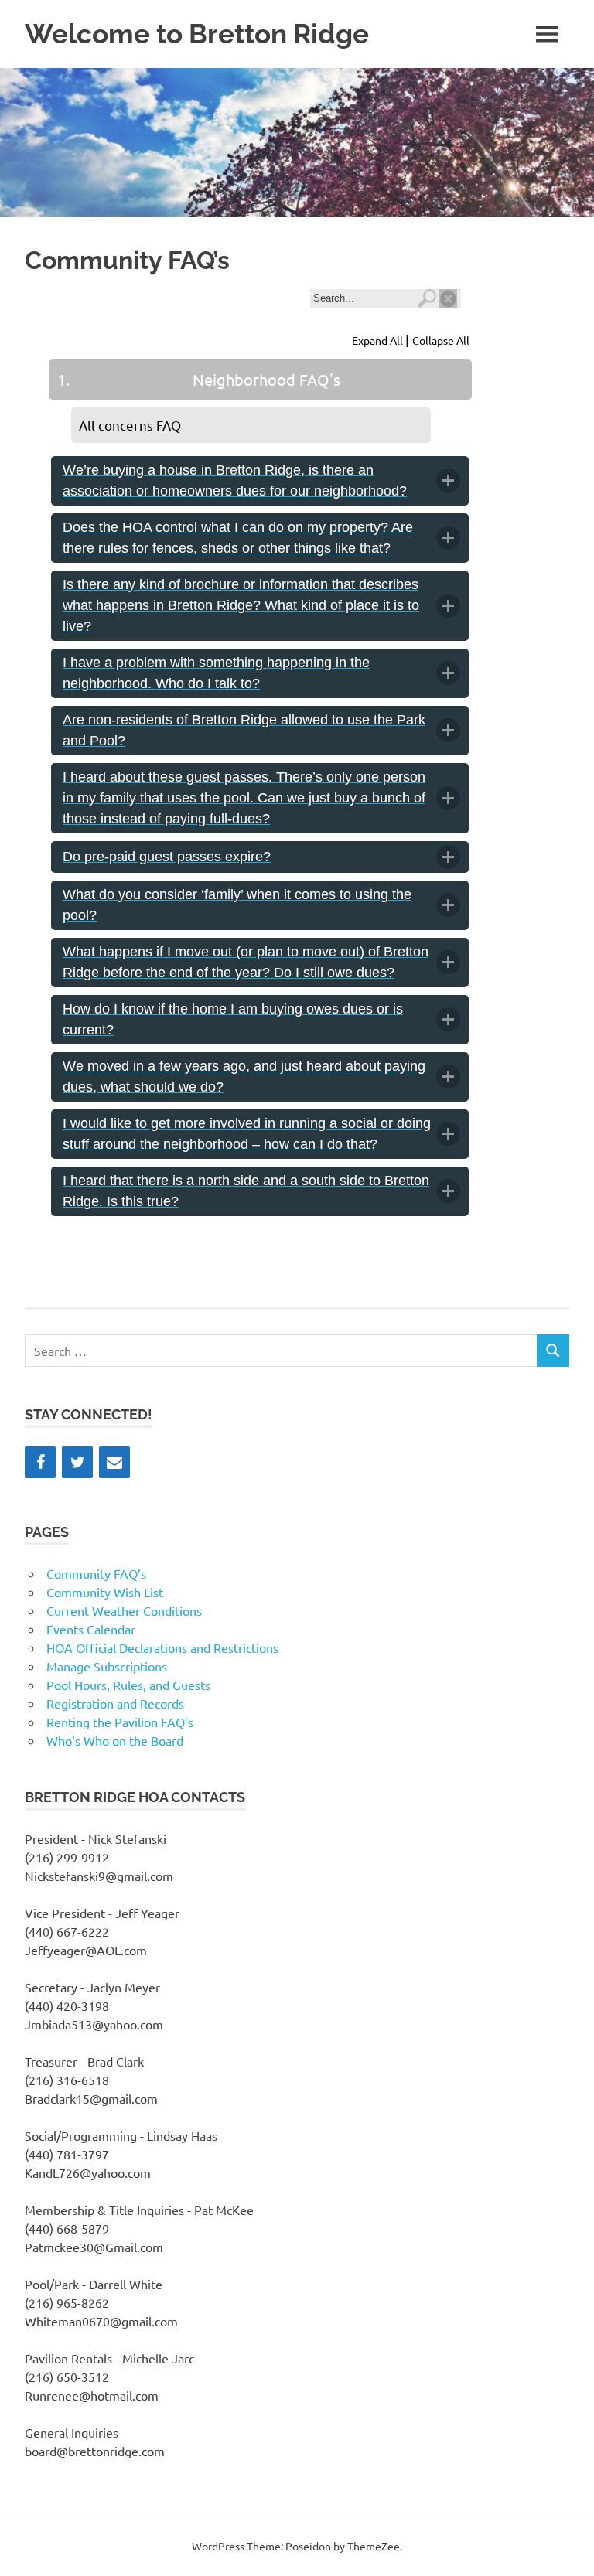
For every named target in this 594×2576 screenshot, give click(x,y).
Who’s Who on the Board (115, 1740)
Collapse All (441, 340)
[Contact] (114, 1462)
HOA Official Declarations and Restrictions (162, 1647)
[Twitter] (77, 1462)
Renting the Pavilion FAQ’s (120, 1722)
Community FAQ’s (96, 1573)
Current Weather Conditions (124, 1610)
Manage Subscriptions (107, 1666)
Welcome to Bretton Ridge (197, 34)
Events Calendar (91, 1629)
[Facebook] (40, 1462)
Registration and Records (115, 1703)
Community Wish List (105, 1592)
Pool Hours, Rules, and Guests (128, 1685)
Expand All (379, 340)
